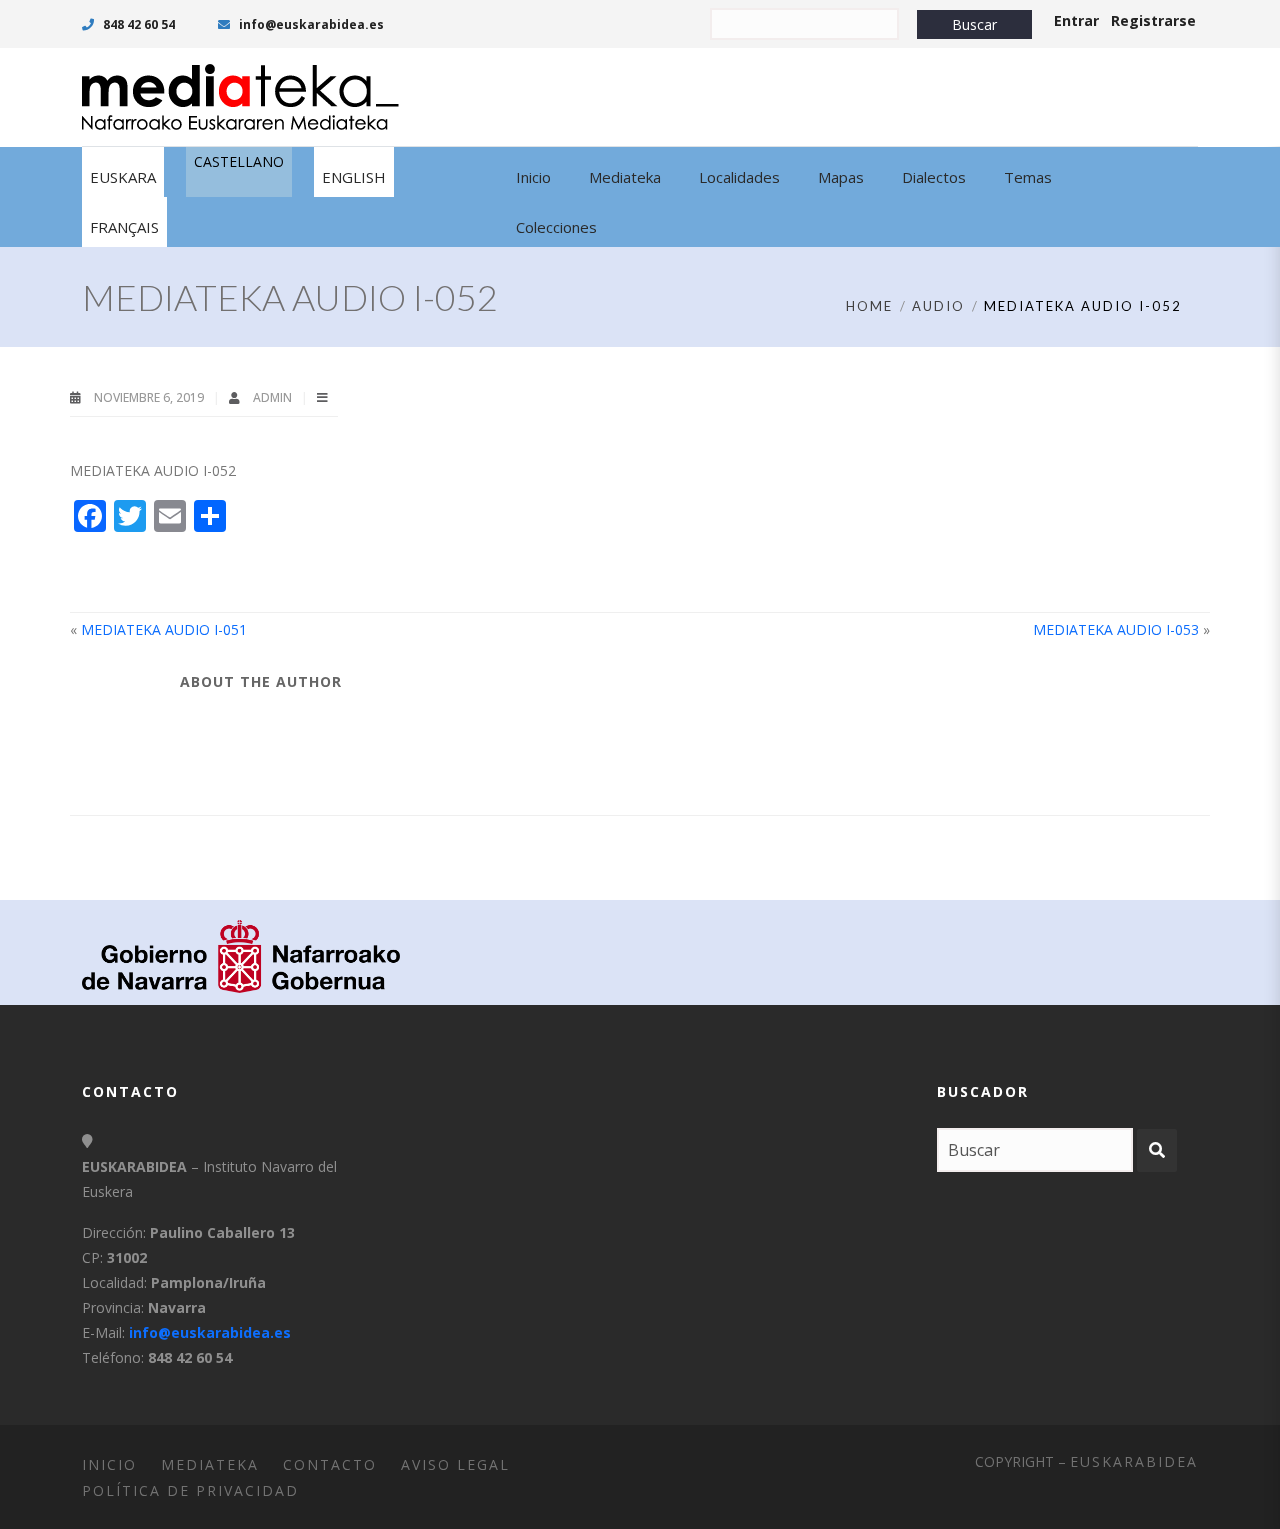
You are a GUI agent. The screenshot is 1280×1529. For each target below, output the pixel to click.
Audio (938, 306)
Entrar (1076, 20)
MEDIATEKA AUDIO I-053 (1116, 629)
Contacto (330, 1464)
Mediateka (210, 1464)
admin (274, 397)
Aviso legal (455, 1464)
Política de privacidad (190, 1490)
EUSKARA (123, 177)
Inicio (109, 1464)
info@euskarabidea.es (310, 24)
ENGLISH (354, 177)
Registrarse (1153, 20)
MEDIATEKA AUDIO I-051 (164, 629)
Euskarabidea (1134, 1461)
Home (869, 306)
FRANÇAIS (124, 227)
